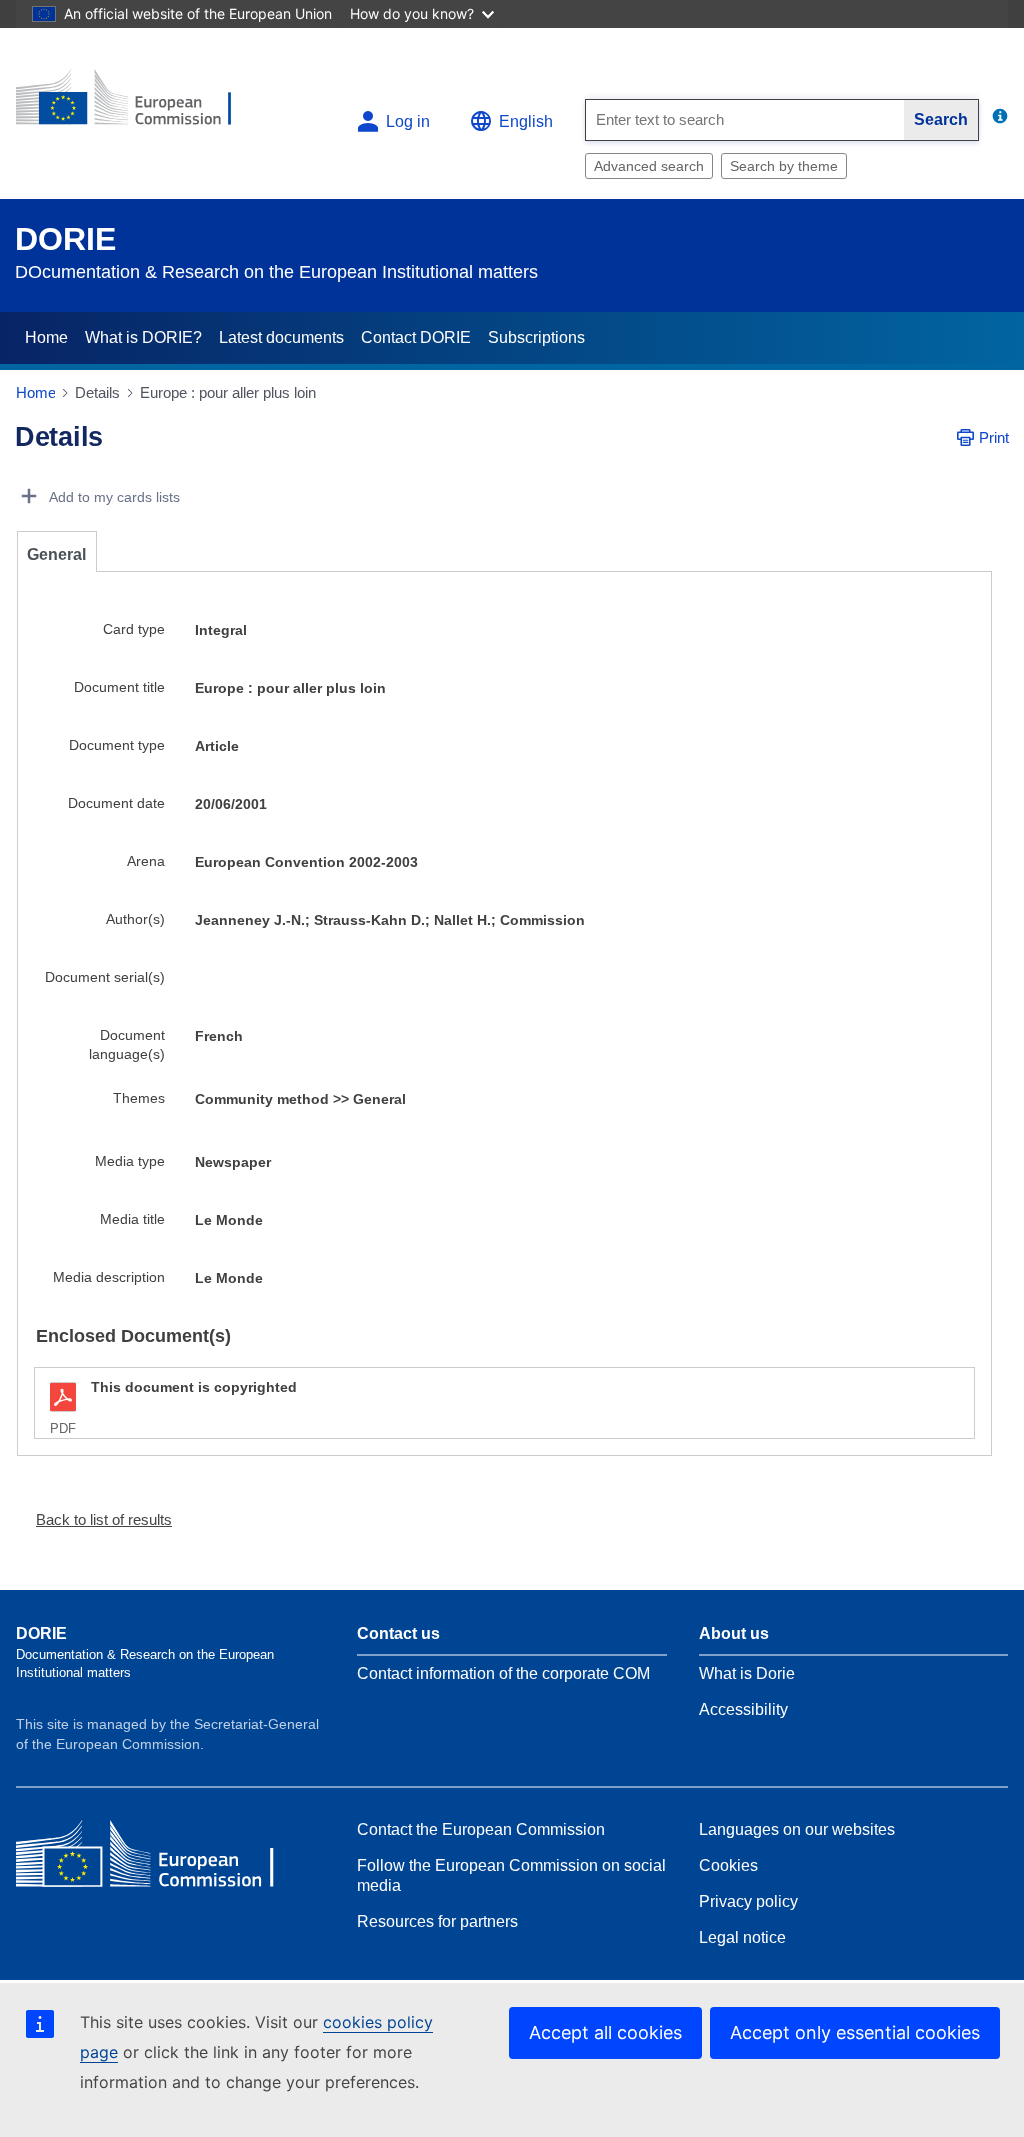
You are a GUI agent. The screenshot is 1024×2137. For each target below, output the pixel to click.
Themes (139, 1098)
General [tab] (56, 554)
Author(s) (135, 919)
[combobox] (745, 120)
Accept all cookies (605, 2032)
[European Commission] (137, 105)
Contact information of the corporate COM (503, 1673)
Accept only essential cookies (855, 2032)
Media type (130, 1161)
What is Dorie (747, 1673)
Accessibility (743, 1709)
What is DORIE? (143, 337)
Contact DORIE (416, 337)
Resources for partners (437, 1921)
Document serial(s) (105, 977)
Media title (132, 1219)
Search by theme (784, 166)
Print (994, 437)
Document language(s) (127, 1044)
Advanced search (649, 166)
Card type (134, 629)
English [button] (526, 121)
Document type (117, 745)
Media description (109, 1277)
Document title (119, 687)
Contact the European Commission (481, 1829)
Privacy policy (748, 1901)
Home (46, 337)
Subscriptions (536, 337)
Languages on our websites (797, 1829)
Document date (116, 803)
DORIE (65, 239)
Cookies (728, 1865)
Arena (146, 861)
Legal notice (742, 1937)
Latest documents (281, 337)
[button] (96, 1519)
